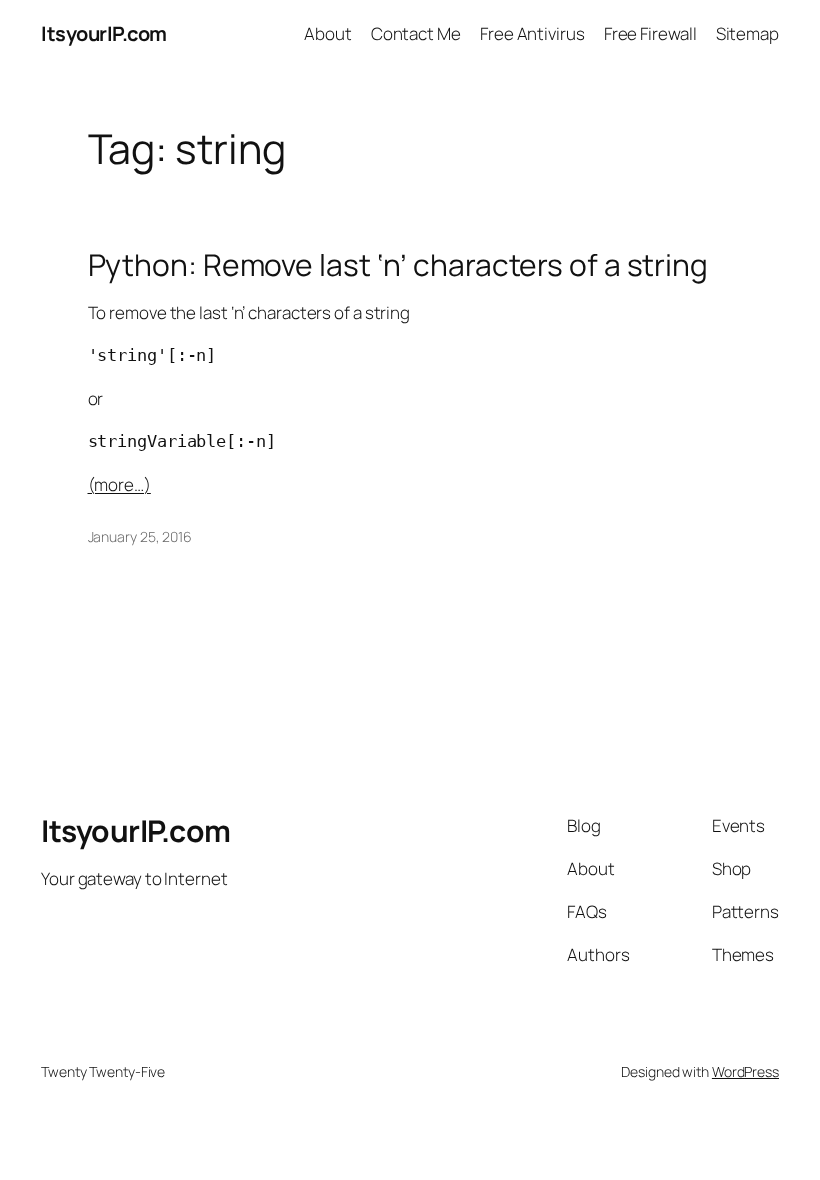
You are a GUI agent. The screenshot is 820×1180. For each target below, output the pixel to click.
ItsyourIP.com (104, 33)
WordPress (745, 1071)
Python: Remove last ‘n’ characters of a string (398, 265)
